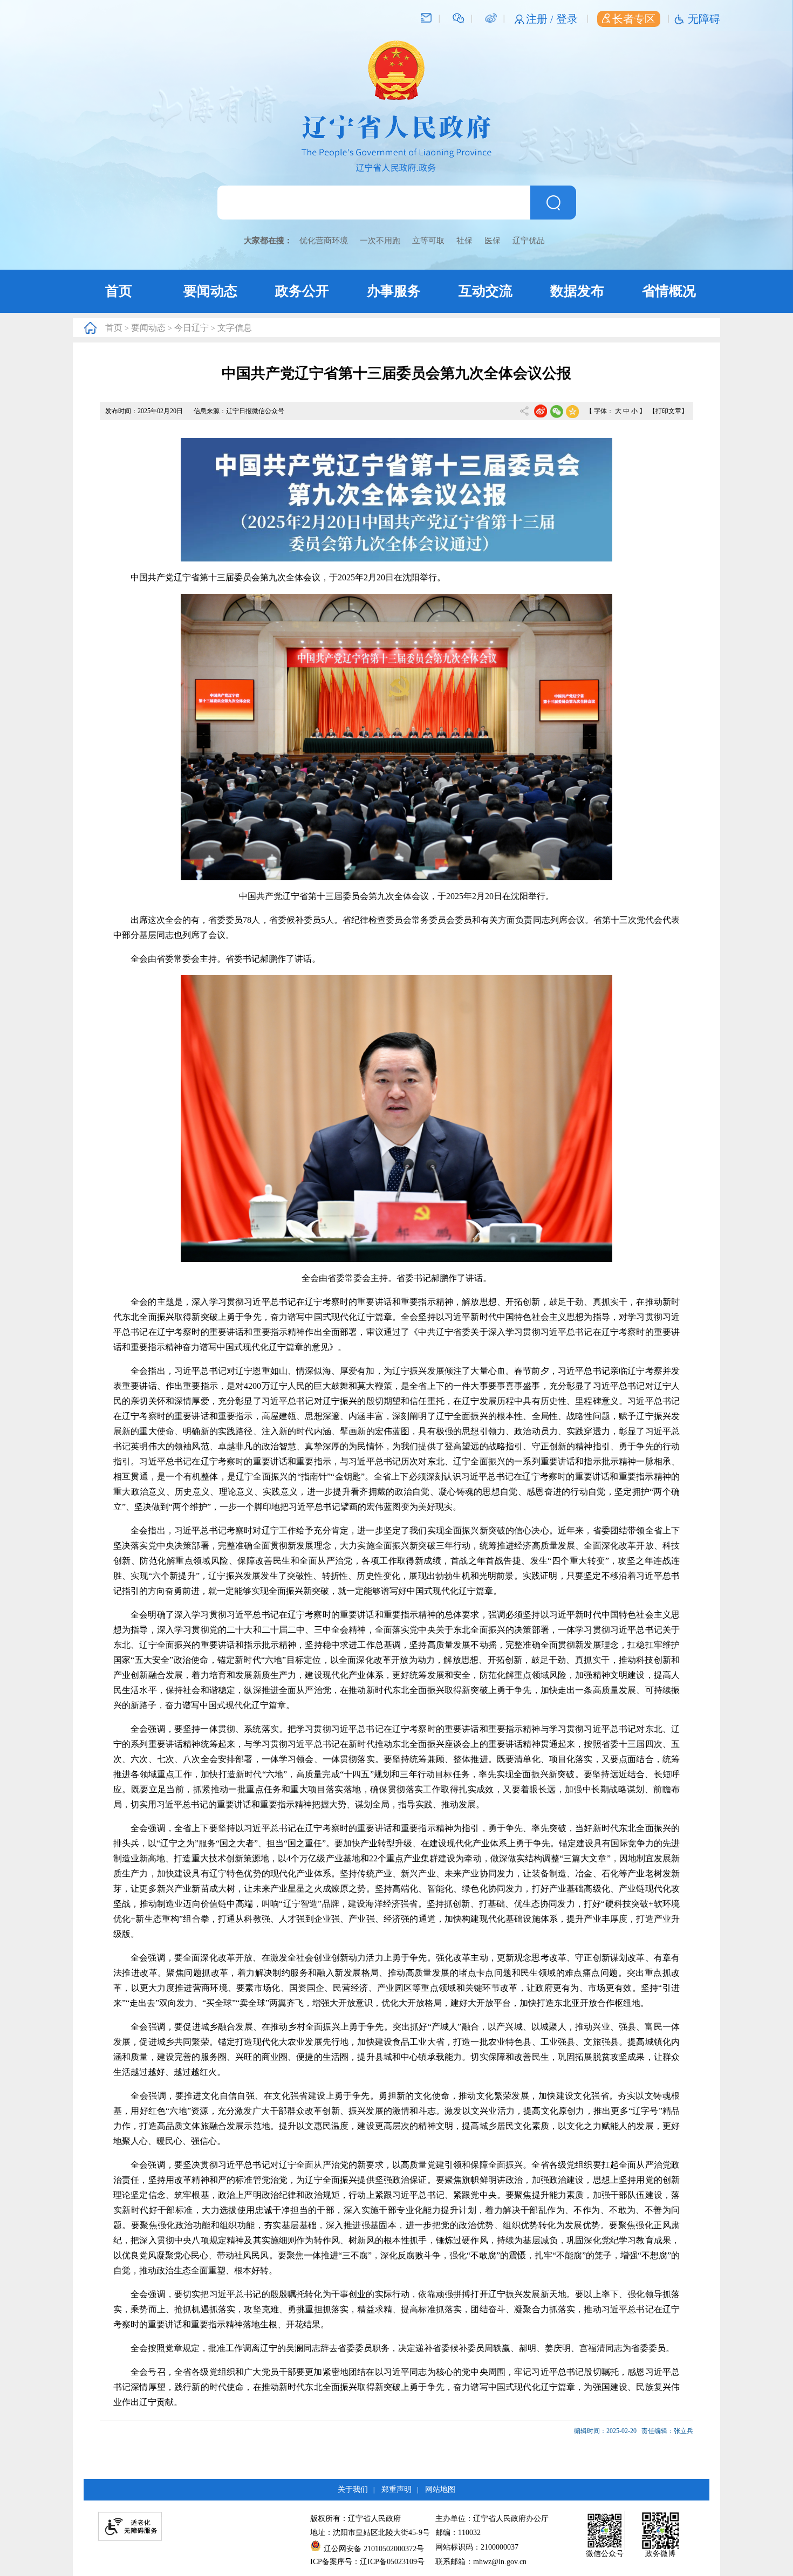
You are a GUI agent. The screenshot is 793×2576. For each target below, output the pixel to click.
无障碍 (704, 19)
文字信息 (235, 328)
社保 (464, 241)
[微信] (459, 17)
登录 (567, 19)
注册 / (541, 19)
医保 (493, 241)
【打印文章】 (668, 411)
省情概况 (669, 291)
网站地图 (440, 2489)
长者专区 (634, 19)
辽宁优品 (529, 241)
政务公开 (302, 291)
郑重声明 (396, 2489)
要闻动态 (210, 291)
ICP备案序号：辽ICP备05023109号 (367, 2562)
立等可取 (428, 241)
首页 (119, 291)
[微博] (491, 17)
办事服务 (394, 291)
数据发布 (577, 291)
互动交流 (486, 291)
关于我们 (353, 2489)
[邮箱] (426, 17)
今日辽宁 (192, 328)
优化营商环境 (324, 241)
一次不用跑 (380, 241)
